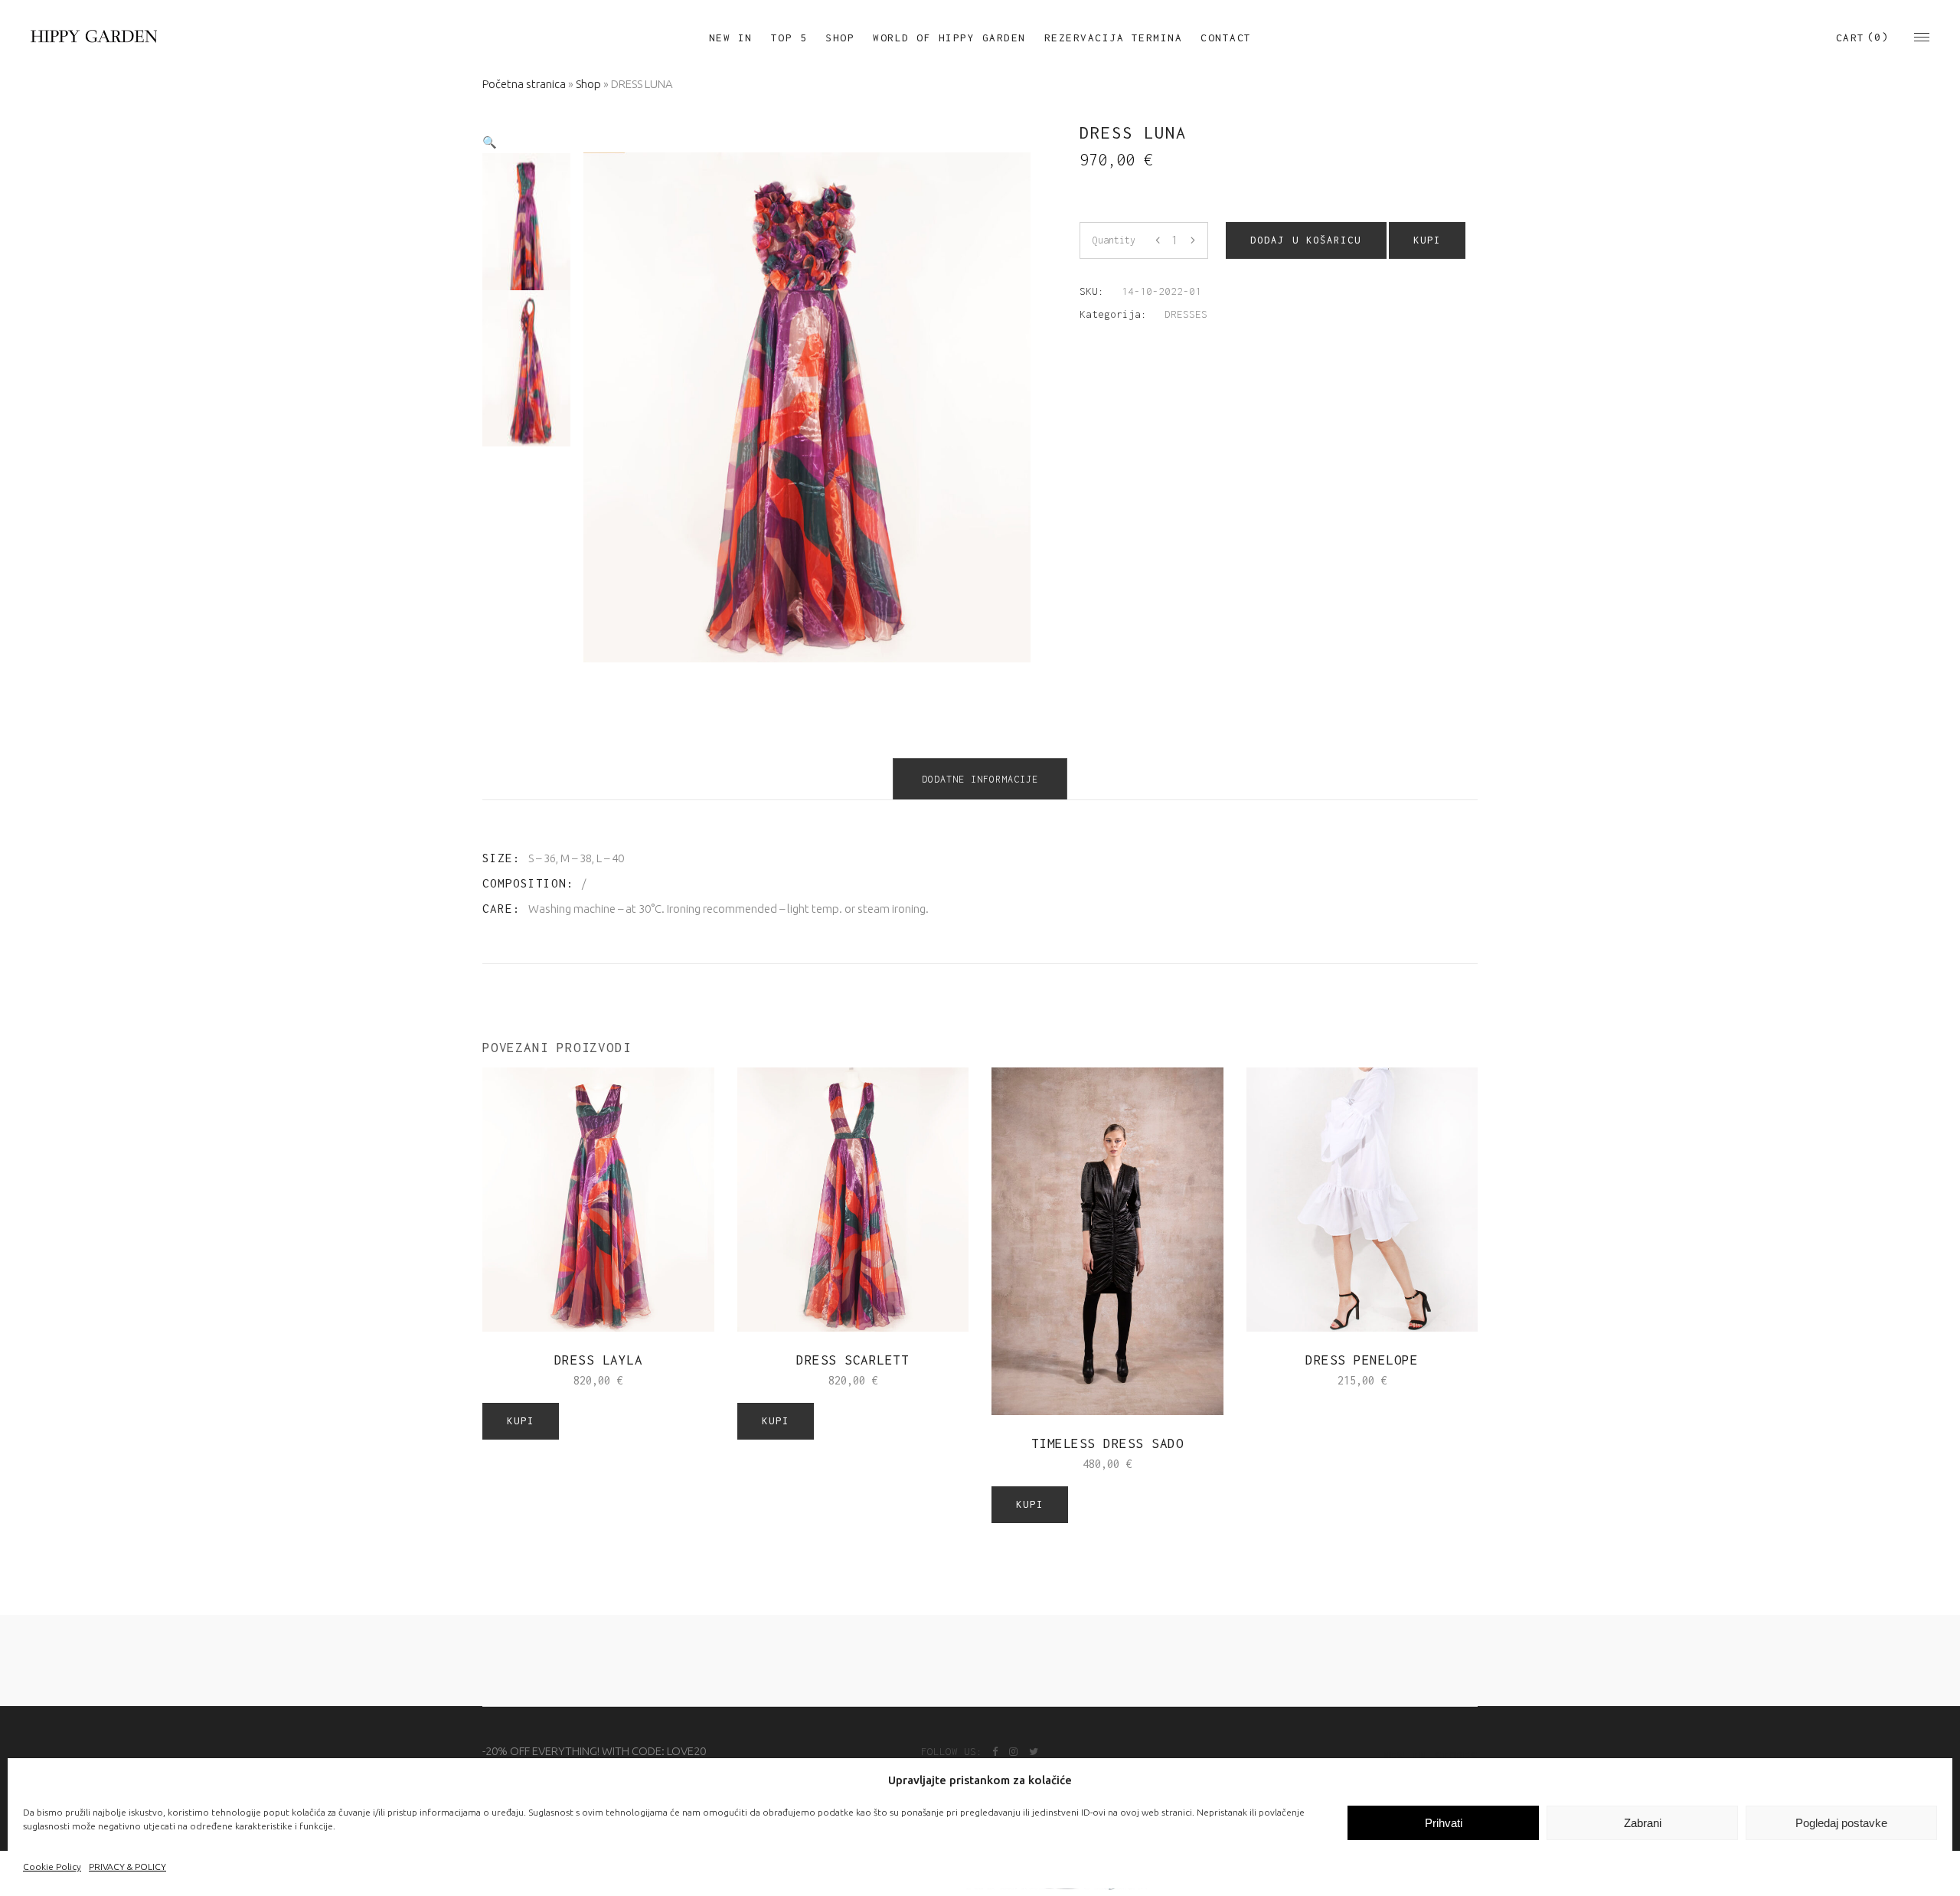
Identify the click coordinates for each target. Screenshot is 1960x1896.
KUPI (1427, 240)
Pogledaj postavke (1841, 1823)
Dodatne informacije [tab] (980, 779)
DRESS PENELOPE (1362, 1360)
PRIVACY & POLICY (127, 1867)
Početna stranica (524, 84)
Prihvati (1444, 1823)
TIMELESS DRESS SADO (1108, 1443)
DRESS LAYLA (599, 1360)
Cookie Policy (52, 1867)
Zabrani (1643, 1823)
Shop (588, 84)
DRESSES (1186, 314)
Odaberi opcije (1314, 1380)
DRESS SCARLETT (853, 1360)
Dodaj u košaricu (1306, 240)
